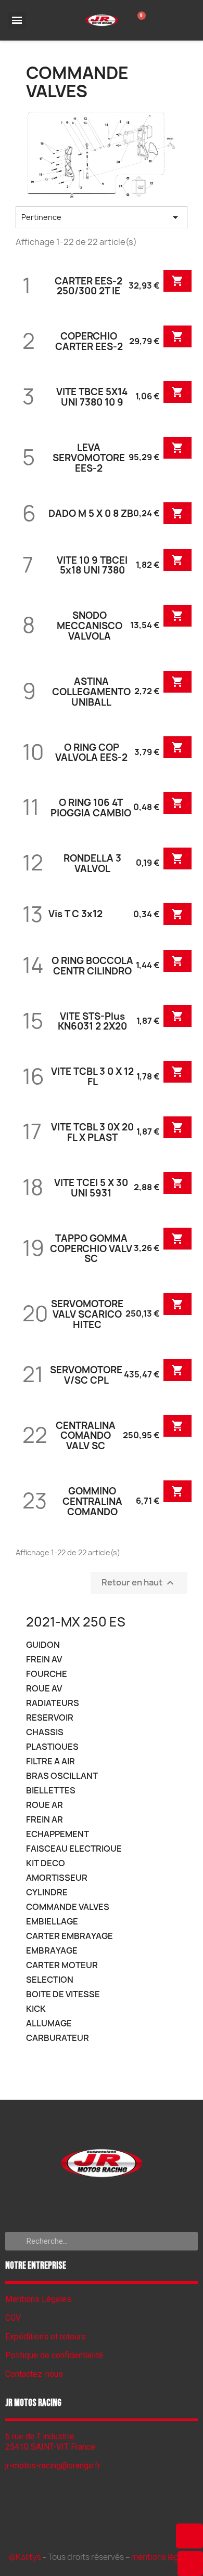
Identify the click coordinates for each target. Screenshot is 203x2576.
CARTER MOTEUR (62, 1965)
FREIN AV (44, 1660)
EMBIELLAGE (52, 1922)
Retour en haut (139, 1583)
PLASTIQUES (52, 1747)
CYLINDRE (47, 1892)
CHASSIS (45, 1732)
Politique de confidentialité (54, 2355)
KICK (36, 2009)
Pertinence (102, 217)
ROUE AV (44, 1689)
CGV (13, 2318)
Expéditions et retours (46, 2337)
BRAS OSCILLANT (62, 1776)
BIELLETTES (51, 1791)
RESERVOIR (50, 1718)
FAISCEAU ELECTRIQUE (74, 1849)
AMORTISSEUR (57, 1878)
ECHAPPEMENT (58, 1834)
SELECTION (50, 1980)
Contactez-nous (34, 2374)
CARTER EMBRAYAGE (69, 1936)
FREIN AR (45, 1820)
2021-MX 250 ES (76, 1622)
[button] (189, 2536)
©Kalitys (25, 2557)
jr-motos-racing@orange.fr (53, 2466)
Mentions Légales (38, 2299)
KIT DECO (46, 1863)
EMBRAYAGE (52, 1951)
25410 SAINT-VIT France (50, 2447)
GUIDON (43, 1645)
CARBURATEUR (58, 2038)
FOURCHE (47, 1674)
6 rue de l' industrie (40, 2436)
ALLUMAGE (49, 2024)
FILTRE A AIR (50, 1761)
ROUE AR (45, 1805)
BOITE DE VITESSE (63, 1994)
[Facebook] (102, 2203)
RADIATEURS (53, 1703)
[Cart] (139, 20)
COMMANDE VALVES (68, 1907)
